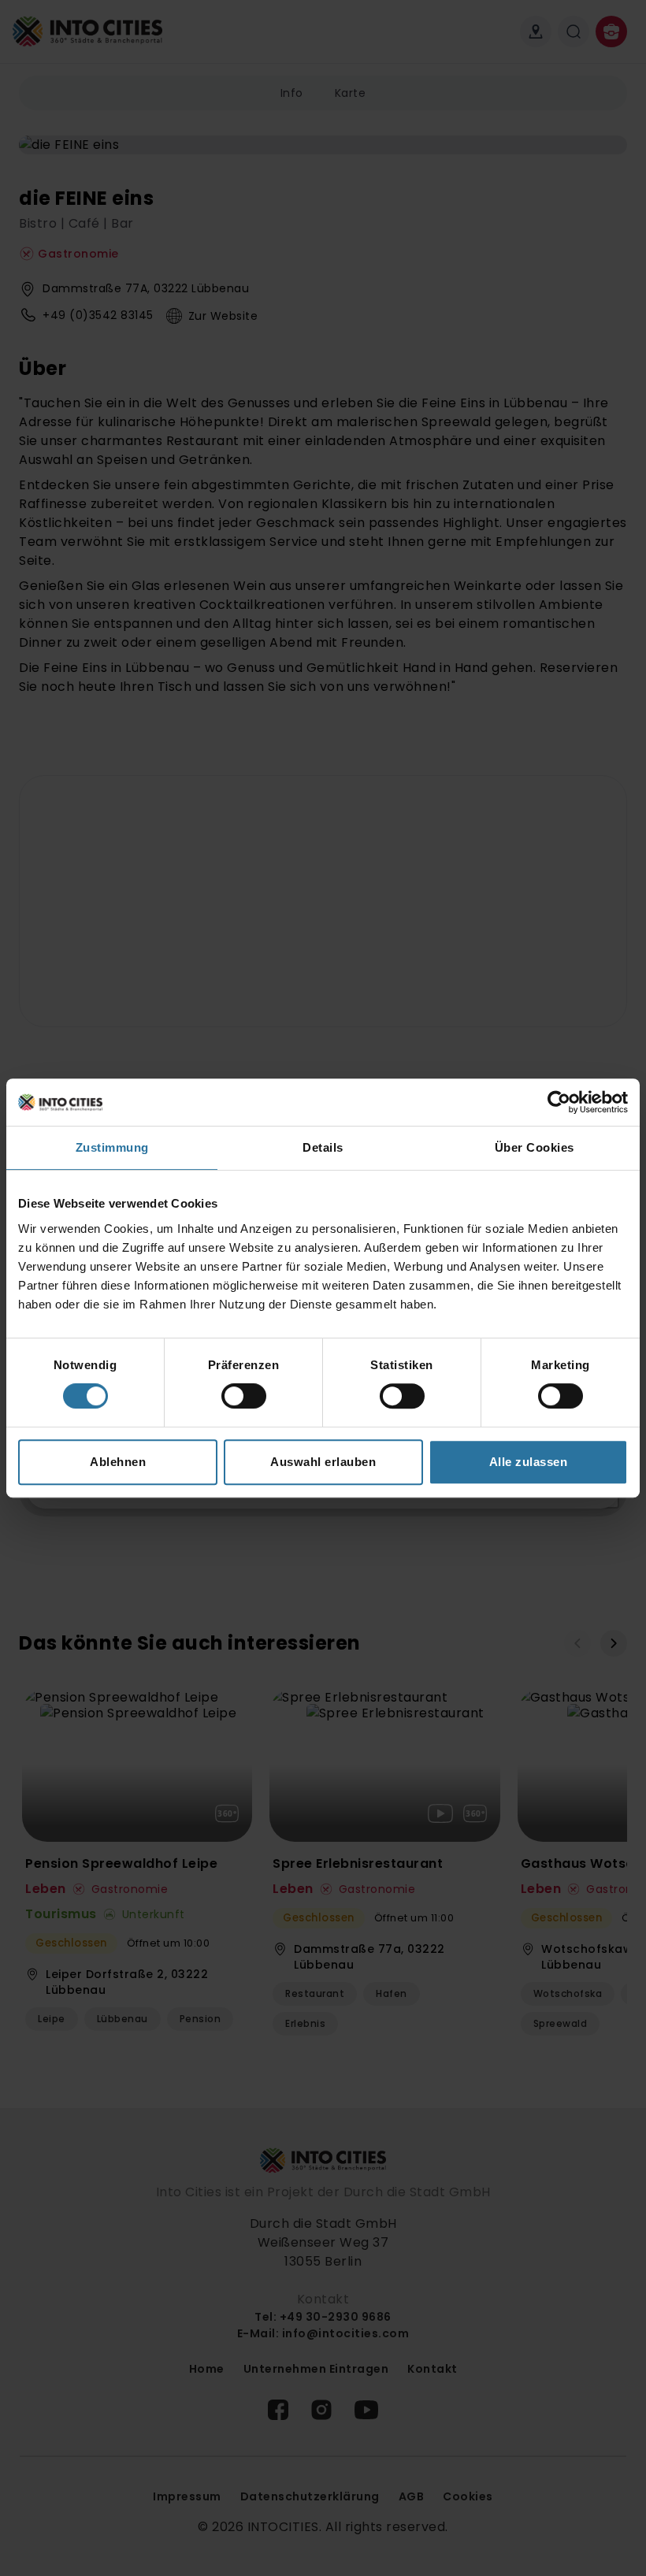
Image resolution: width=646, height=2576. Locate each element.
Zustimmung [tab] (112, 1147)
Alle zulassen (529, 1462)
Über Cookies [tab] (535, 1147)
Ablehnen (118, 1462)
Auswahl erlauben (323, 1462)
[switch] (244, 1396)
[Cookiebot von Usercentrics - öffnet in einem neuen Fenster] (559, 1102)
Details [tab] (323, 1147)
